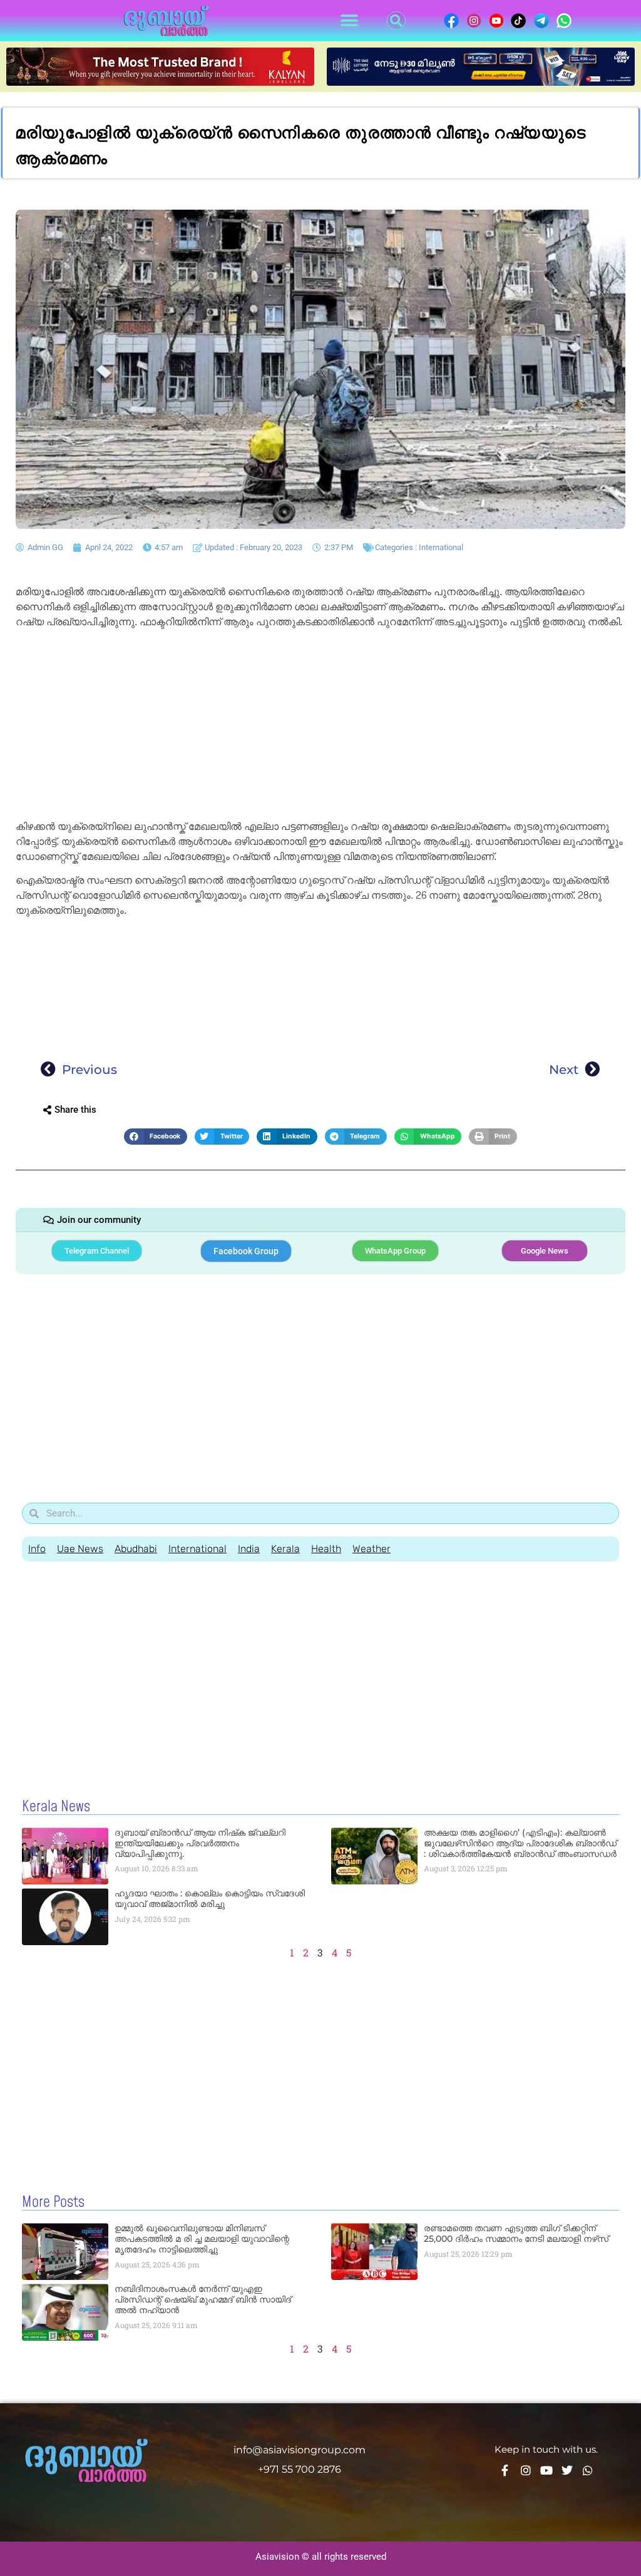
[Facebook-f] (505, 2470)
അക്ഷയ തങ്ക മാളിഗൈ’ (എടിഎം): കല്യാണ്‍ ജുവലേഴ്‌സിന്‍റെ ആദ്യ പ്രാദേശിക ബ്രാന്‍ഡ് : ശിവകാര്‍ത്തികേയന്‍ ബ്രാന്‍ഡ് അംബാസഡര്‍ (520, 1843)
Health (326, 1549)
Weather (372, 1549)
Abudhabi (136, 1549)
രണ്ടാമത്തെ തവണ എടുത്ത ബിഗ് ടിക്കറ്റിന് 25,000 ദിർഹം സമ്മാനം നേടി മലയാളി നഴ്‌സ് (516, 2233)
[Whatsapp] (588, 2470)
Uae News (80, 1549)
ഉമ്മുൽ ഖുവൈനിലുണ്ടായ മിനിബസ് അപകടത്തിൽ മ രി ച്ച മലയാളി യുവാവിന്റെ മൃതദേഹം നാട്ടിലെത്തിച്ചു (202, 2239)
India (249, 1549)
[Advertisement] (320, 727)
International (441, 547)
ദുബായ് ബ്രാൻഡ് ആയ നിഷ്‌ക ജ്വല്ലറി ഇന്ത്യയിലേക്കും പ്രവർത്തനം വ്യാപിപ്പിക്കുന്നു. (200, 1843)
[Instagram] (526, 2470)
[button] (349, 21)
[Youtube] (546, 2470)
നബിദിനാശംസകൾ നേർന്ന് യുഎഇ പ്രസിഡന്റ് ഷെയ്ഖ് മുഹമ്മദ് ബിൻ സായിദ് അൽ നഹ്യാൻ (203, 2299)
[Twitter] (567, 2470)
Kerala (285, 1549)
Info (37, 1549)
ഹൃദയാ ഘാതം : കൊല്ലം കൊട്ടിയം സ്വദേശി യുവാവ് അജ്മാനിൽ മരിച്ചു (210, 1899)
